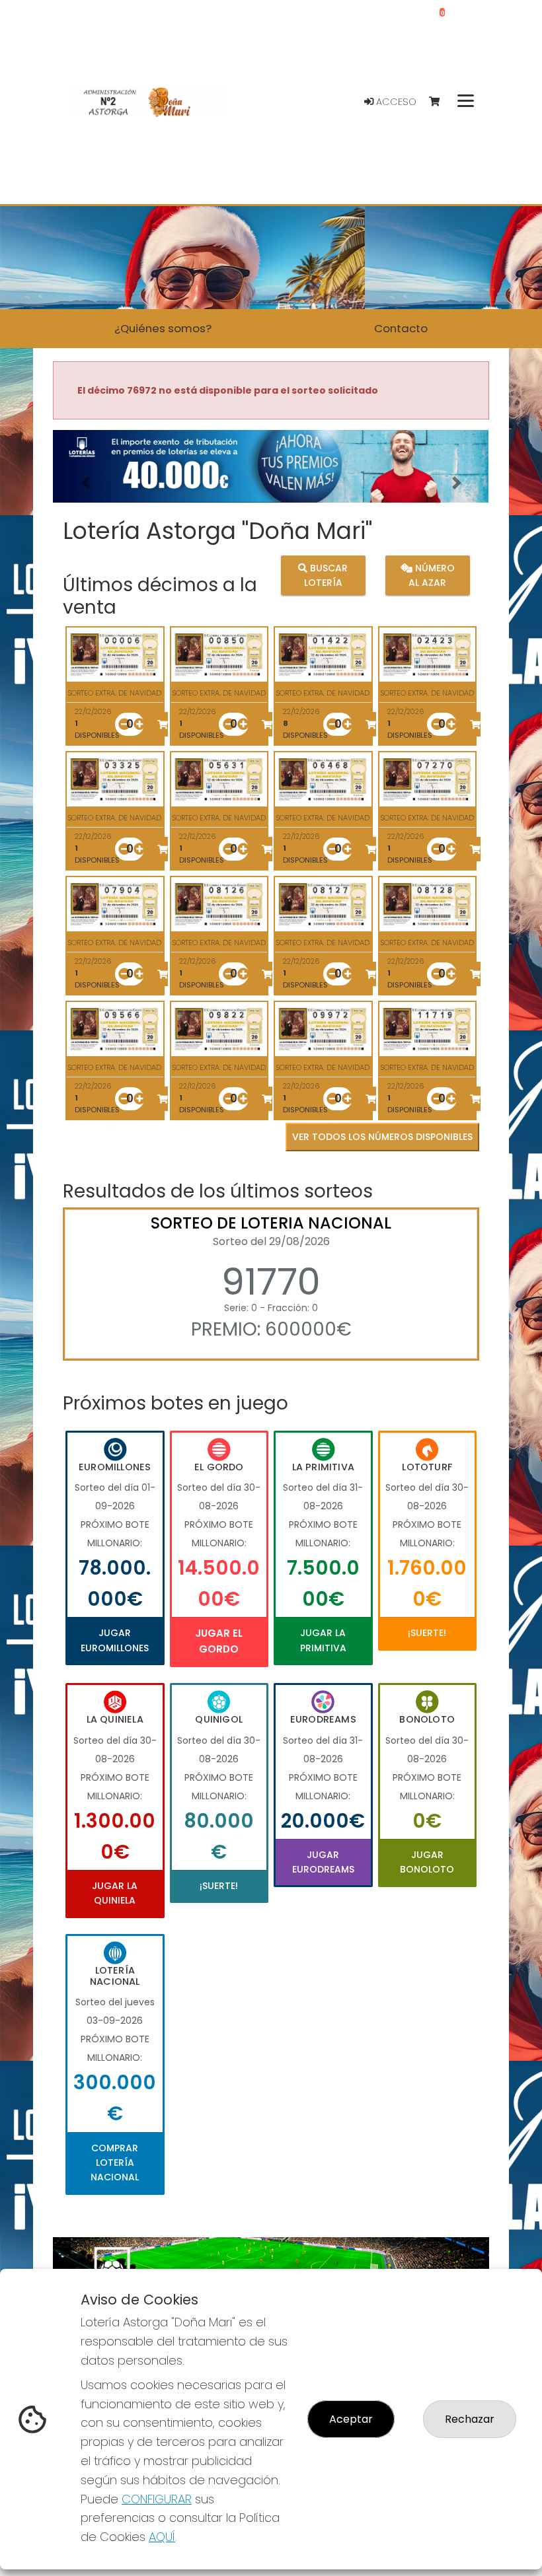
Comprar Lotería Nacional (115, 2163)
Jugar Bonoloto (427, 1862)
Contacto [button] (401, 328)
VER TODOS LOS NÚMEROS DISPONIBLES (382, 1137)
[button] (86, 483)
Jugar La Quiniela (115, 1893)
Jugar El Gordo (219, 1641)
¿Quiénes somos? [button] (163, 328)
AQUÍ (162, 2537)
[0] (441, 102)
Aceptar (351, 2419)
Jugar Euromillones (115, 1640)
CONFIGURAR (157, 2499)
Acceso (395, 102)
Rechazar (470, 2419)
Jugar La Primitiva (323, 1640)
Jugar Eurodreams (323, 1862)
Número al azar (432, 575)
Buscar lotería (326, 575)
